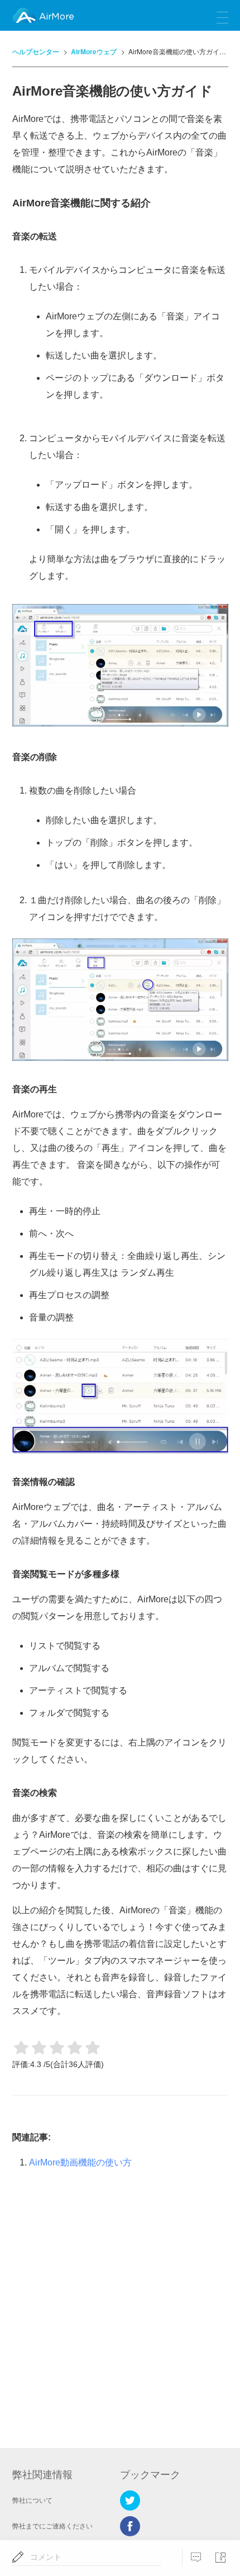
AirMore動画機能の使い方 (80, 2162)
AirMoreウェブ (94, 51)
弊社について (32, 2500)
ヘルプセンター (36, 51)
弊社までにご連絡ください (52, 2526)
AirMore (56, 17)
